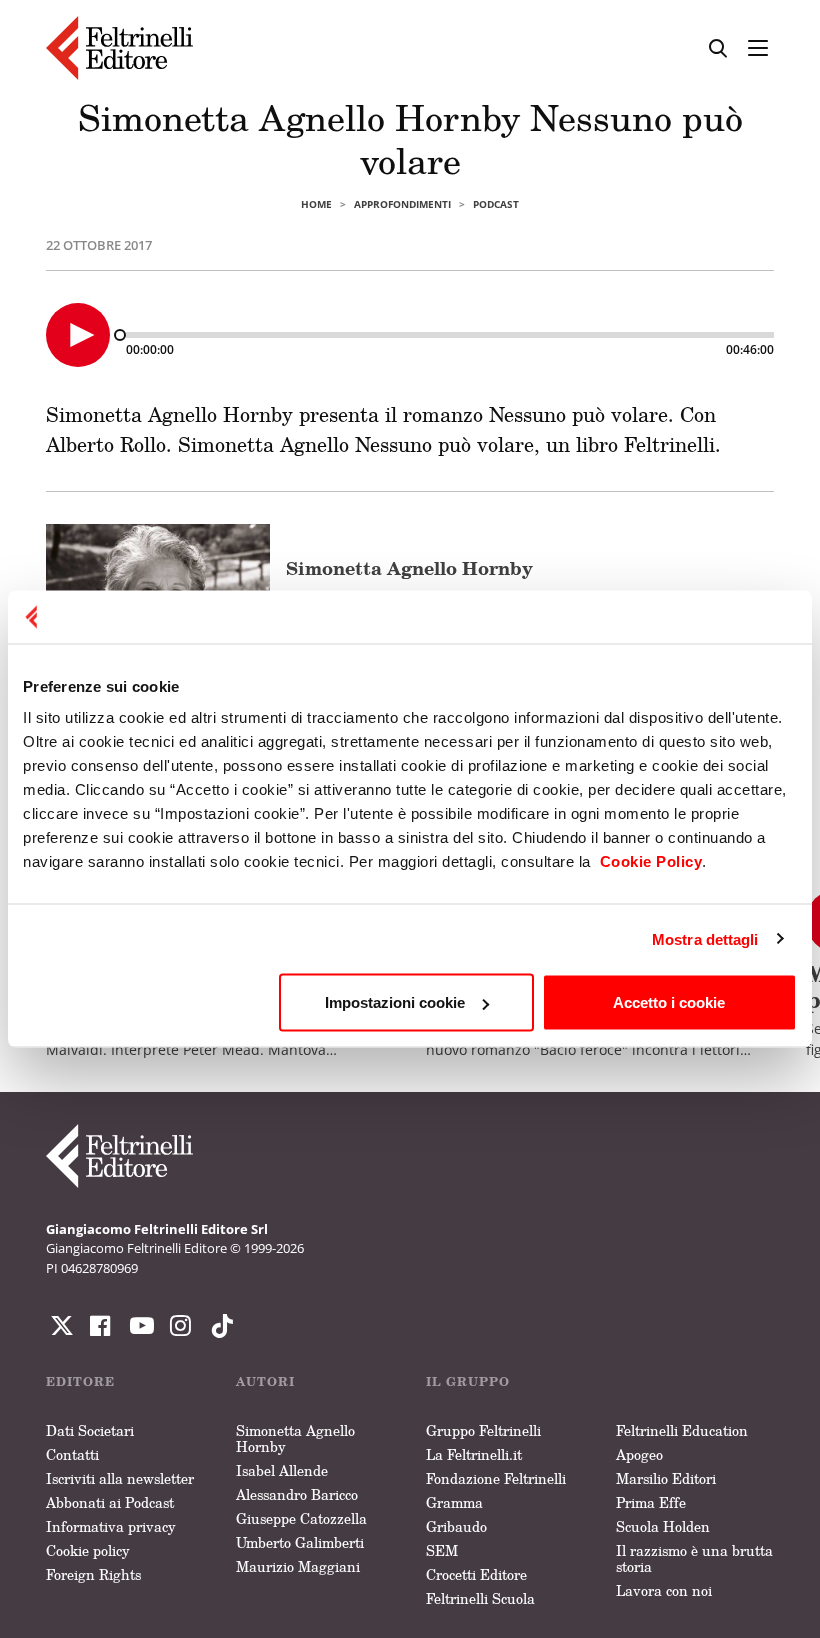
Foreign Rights (93, 1574)
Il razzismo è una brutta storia (694, 1558)
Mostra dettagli (705, 938)
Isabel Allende (282, 1470)
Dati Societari (90, 1430)
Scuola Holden (663, 1526)
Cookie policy (88, 1550)
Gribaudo (456, 1526)
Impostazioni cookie (395, 1002)
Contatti (72, 1454)
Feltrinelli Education (682, 1430)
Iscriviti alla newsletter (120, 1478)
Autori (265, 1381)
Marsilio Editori (666, 1478)
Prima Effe (651, 1502)
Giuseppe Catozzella (301, 1518)
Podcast (496, 204)
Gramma (454, 1502)
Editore (80, 1381)
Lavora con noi (664, 1590)
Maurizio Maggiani (298, 1566)
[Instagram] (218, 1326)
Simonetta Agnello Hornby (409, 568)
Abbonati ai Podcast (110, 1502)
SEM (442, 1550)
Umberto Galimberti (300, 1542)
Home (316, 204)
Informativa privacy (111, 1526)
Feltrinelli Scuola (480, 1598)
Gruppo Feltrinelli (483, 1430)
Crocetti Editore (476, 1574)
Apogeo (639, 1454)
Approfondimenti (402, 204)
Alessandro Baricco (297, 1494)
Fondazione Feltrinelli (496, 1478)
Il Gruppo (468, 1381)
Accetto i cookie (669, 1002)
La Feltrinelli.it (474, 1454)
